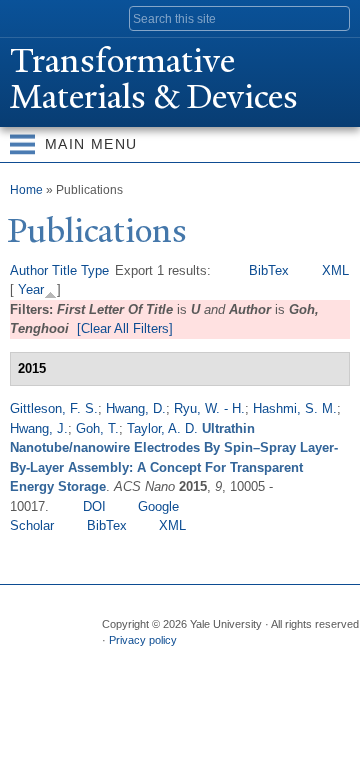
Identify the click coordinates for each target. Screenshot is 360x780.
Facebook (115, 661)
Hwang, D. (136, 408)
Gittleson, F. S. (54, 408)
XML (335, 270)
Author (29, 270)
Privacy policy (143, 640)
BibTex (269, 270)
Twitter (154, 661)
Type (95, 270)
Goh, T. (97, 428)
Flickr (193, 661)
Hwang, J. (39, 428)
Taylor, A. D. (162, 428)
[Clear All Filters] (125, 328)
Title (64, 270)
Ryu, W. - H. (209, 408)
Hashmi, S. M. (295, 408)
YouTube (271, 661)
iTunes (232, 661)
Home (26, 190)
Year (31, 289)
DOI (94, 506)
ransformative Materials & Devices (154, 79)
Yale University (33, 17)
